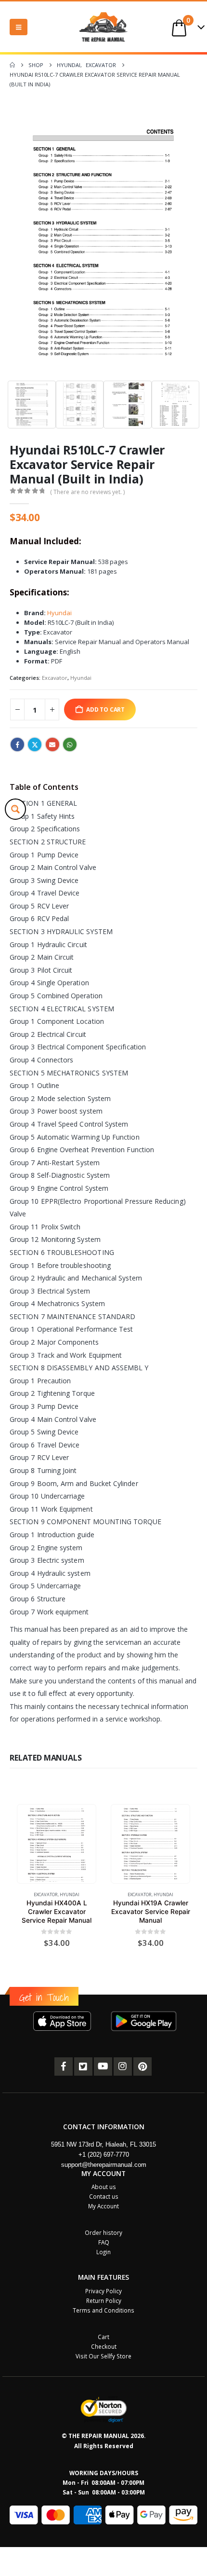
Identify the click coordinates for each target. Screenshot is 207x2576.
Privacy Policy (103, 2291)
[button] (19, 27)
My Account (103, 2206)
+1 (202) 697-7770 (104, 2155)
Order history (103, 2232)
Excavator (55, 678)
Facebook (17, 744)
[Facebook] (64, 2066)
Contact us (104, 2196)
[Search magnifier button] (15, 809)
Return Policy (104, 2300)
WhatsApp (70, 744)
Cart (103, 2337)
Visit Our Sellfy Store (103, 2356)
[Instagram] (123, 2066)
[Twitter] (83, 2066)
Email (52, 744)
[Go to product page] (56, 1844)
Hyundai (59, 613)
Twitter (35, 744)
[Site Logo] (103, 27)
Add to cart (105, 709)
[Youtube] (103, 2066)
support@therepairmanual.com (104, 2165)
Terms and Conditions (103, 2310)
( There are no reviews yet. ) (87, 492)
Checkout (104, 2346)
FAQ (104, 2242)
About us (104, 2187)
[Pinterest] (142, 2066)
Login (103, 2252)
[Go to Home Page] (12, 65)
